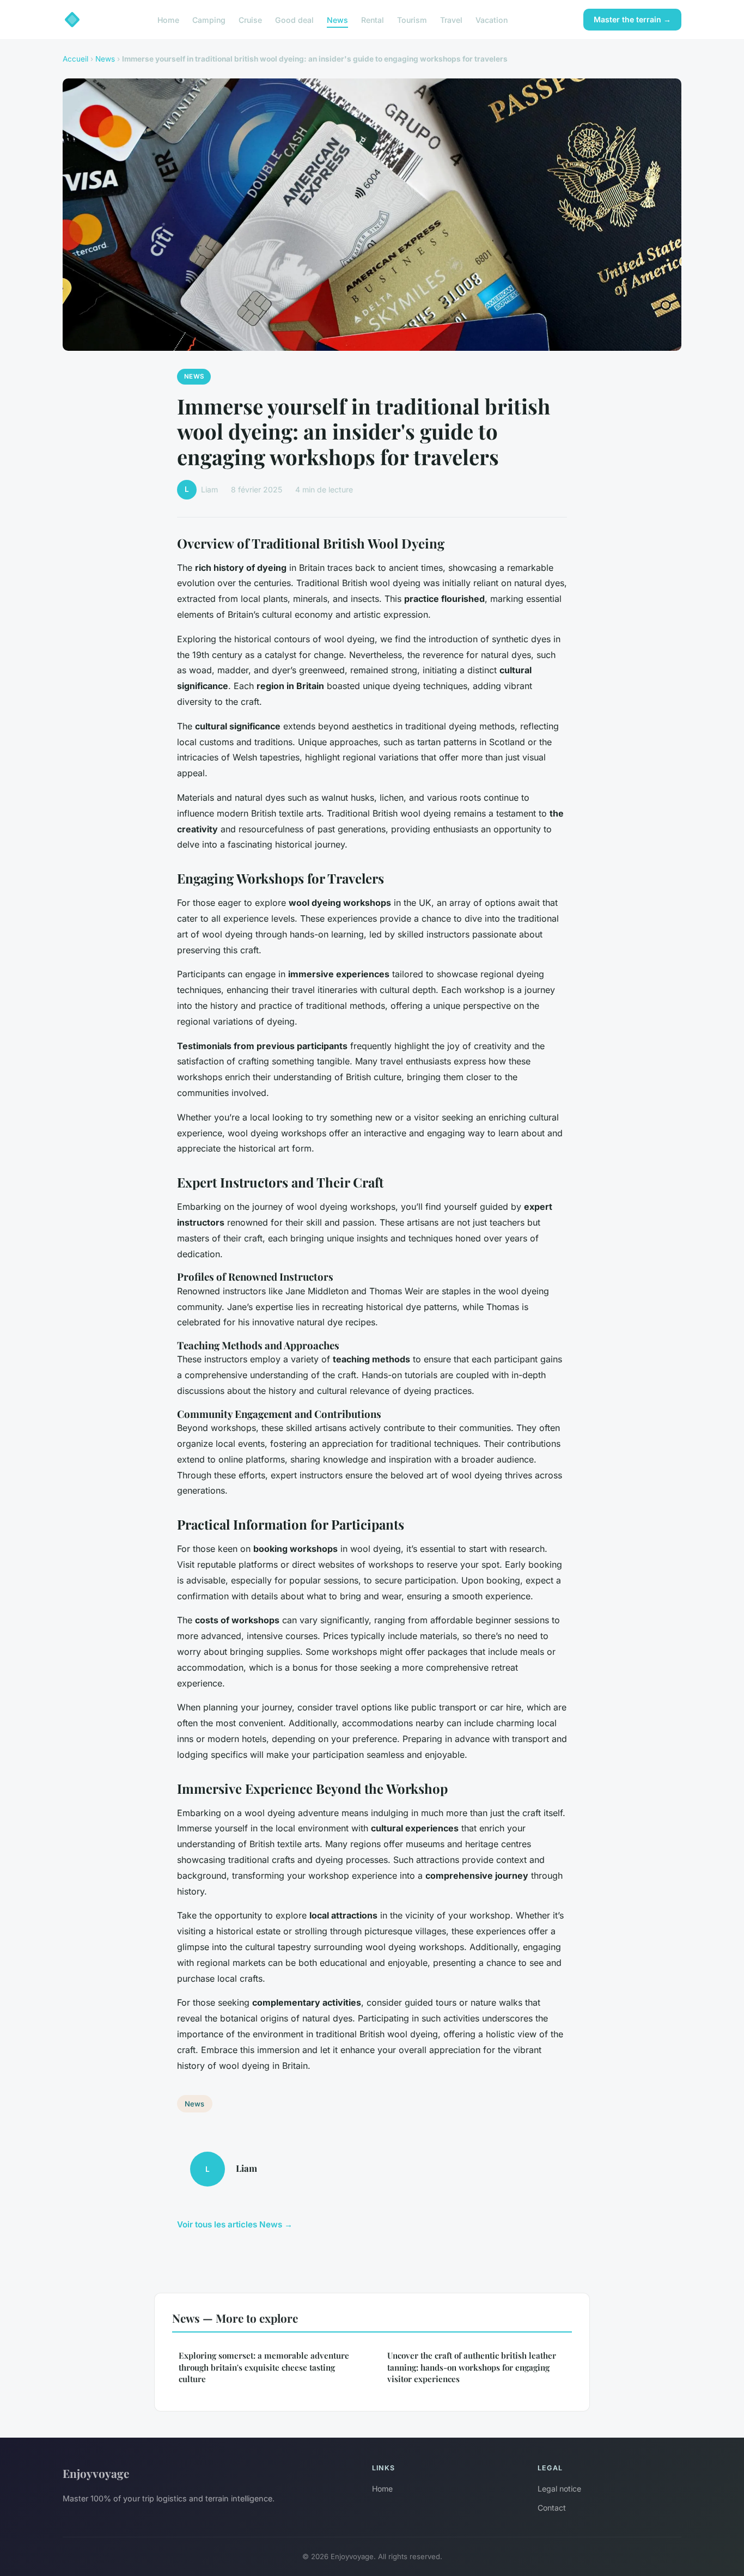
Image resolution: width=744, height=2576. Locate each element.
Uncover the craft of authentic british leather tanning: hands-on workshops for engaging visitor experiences (472, 2367)
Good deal (294, 19)
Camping (209, 19)
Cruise (250, 19)
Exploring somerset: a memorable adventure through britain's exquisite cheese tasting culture (264, 2367)
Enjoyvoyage (96, 2473)
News (337, 19)
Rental (373, 19)
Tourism (412, 19)
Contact (552, 2508)
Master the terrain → (632, 19)
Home (168, 19)
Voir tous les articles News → (235, 2224)
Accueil (75, 59)
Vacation (492, 19)
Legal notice (559, 2489)
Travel (451, 19)
